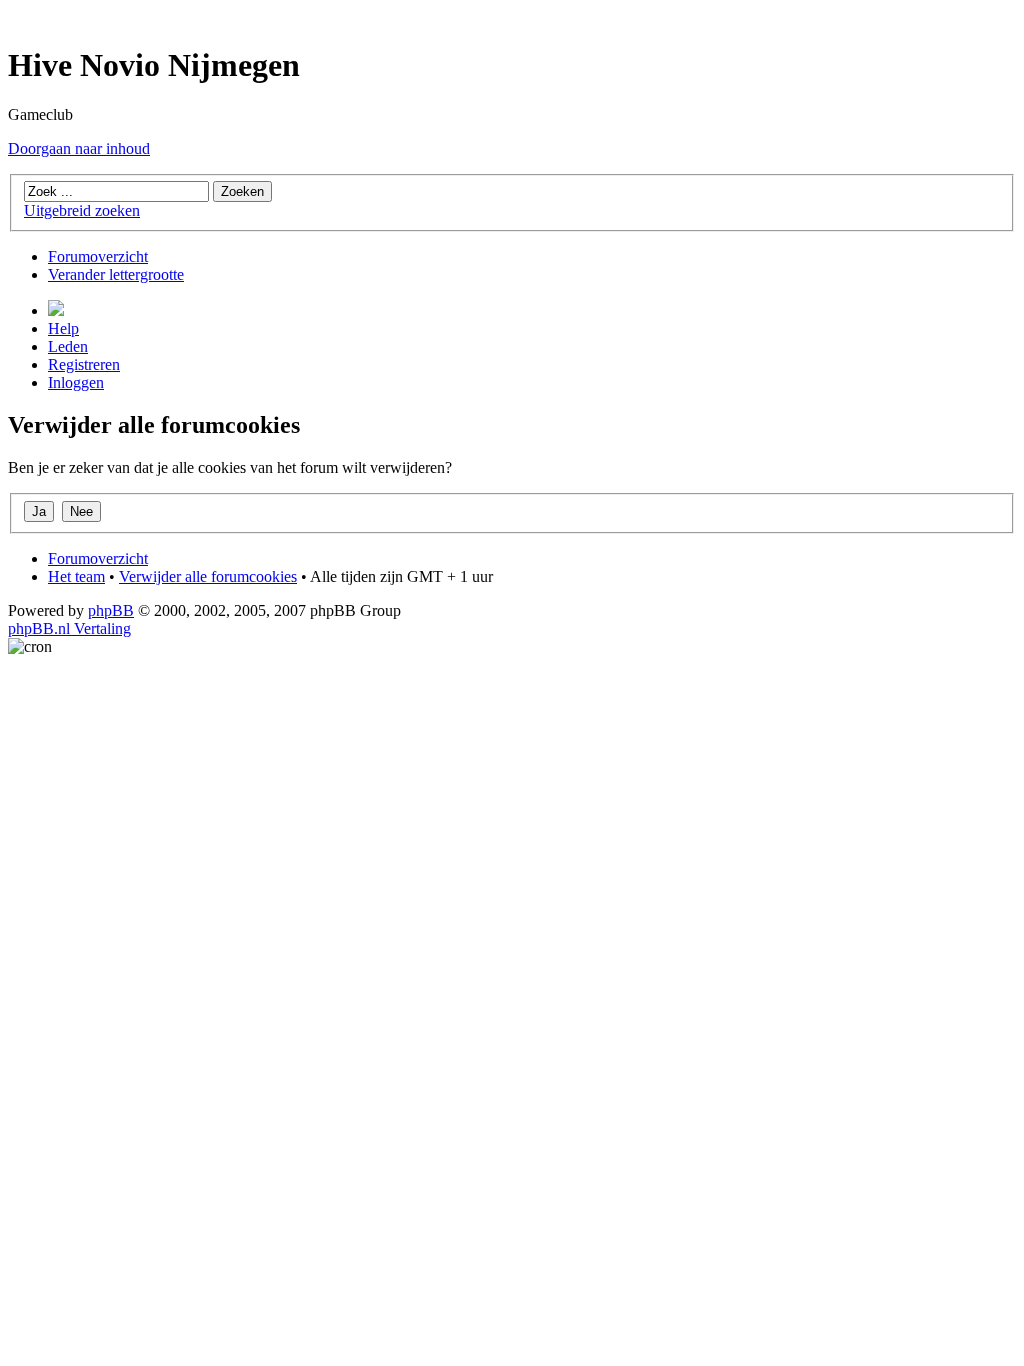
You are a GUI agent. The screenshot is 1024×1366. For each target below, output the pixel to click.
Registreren (84, 364)
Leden (68, 346)
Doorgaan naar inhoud (79, 148)
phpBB (111, 610)
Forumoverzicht (98, 256)
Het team (76, 576)
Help (63, 328)
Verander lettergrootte (116, 274)
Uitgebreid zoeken (82, 210)
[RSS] (56, 310)
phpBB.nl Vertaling (69, 628)
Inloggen (76, 382)
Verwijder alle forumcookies (208, 576)
